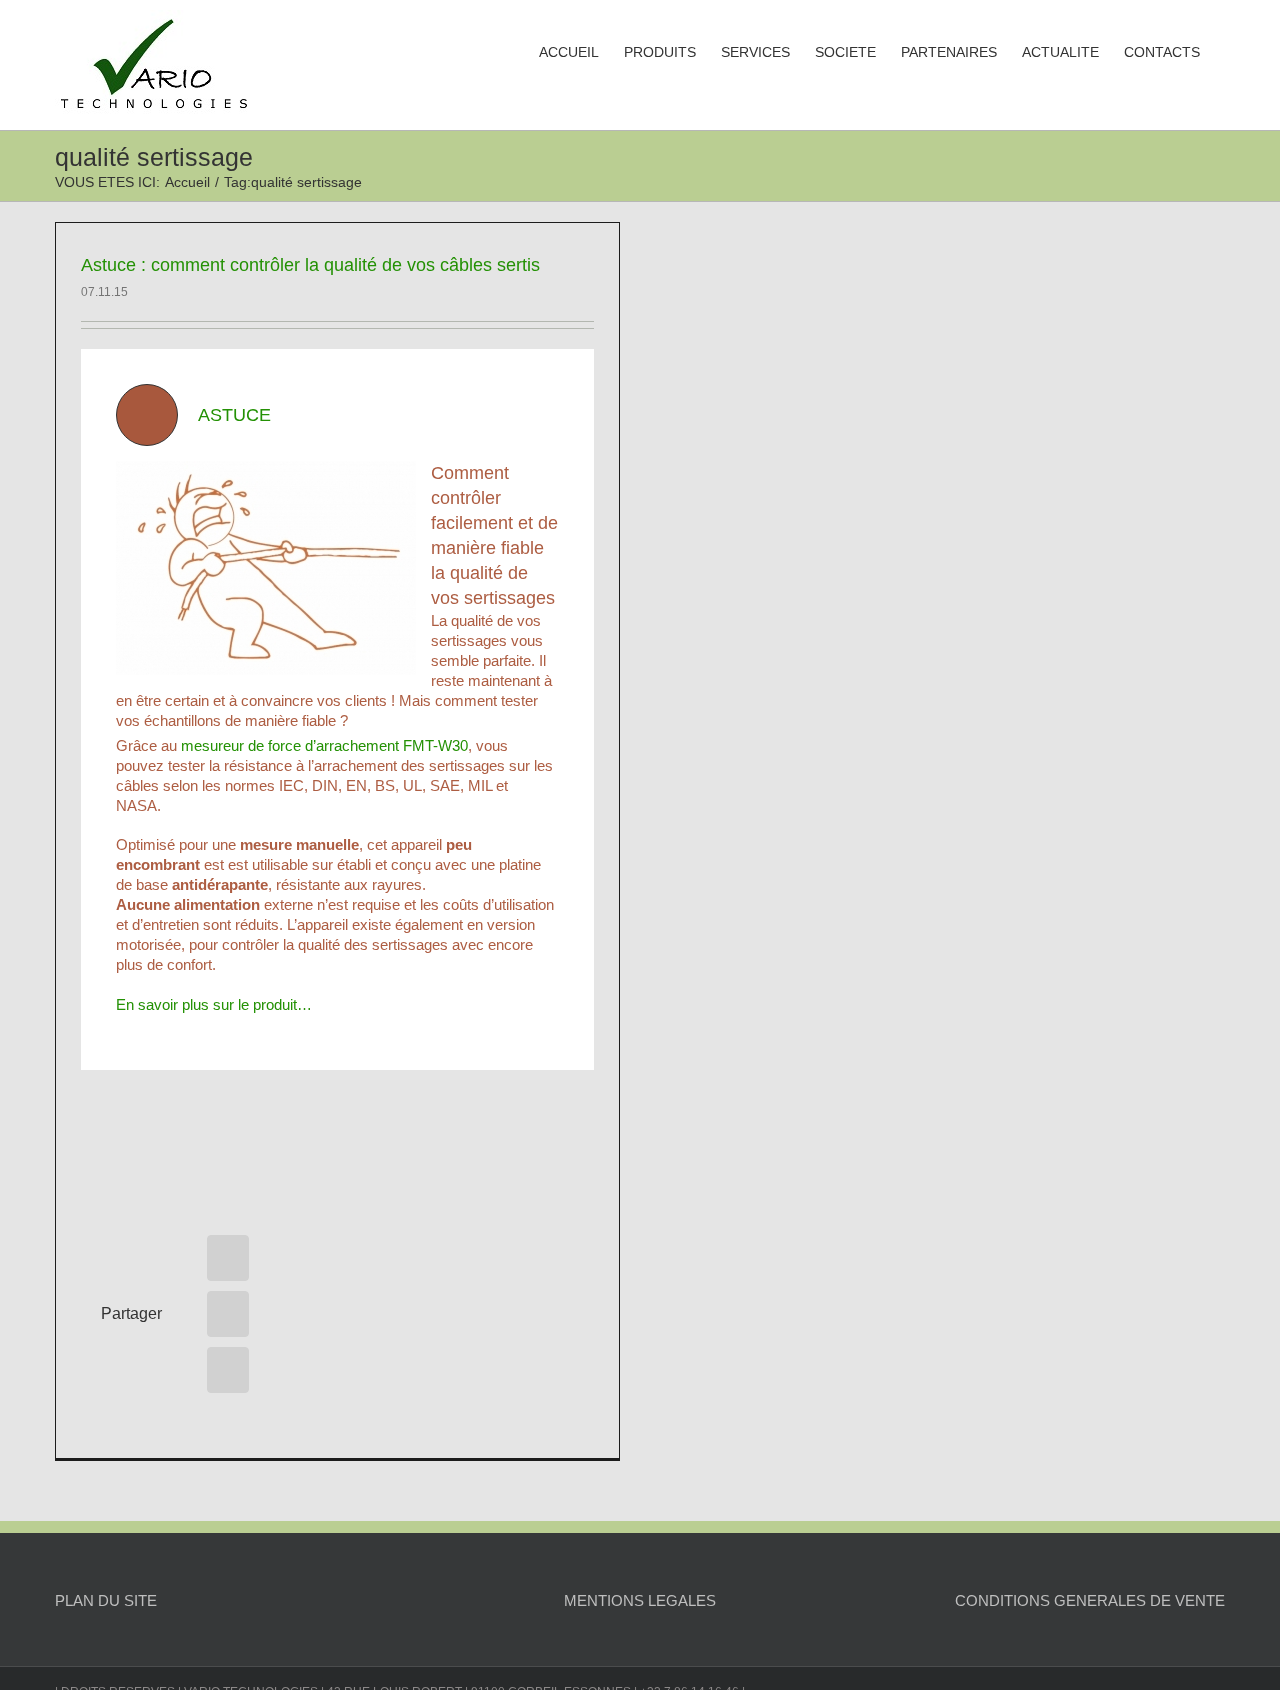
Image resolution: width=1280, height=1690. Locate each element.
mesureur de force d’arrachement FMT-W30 (324, 745)
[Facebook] (228, 1258)
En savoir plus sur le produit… (214, 1004)
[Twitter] (228, 1314)
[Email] (228, 1370)
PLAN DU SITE (106, 1600)
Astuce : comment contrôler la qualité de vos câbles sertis (310, 265)
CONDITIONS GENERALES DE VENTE (1090, 1600)
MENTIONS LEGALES (640, 1600)
